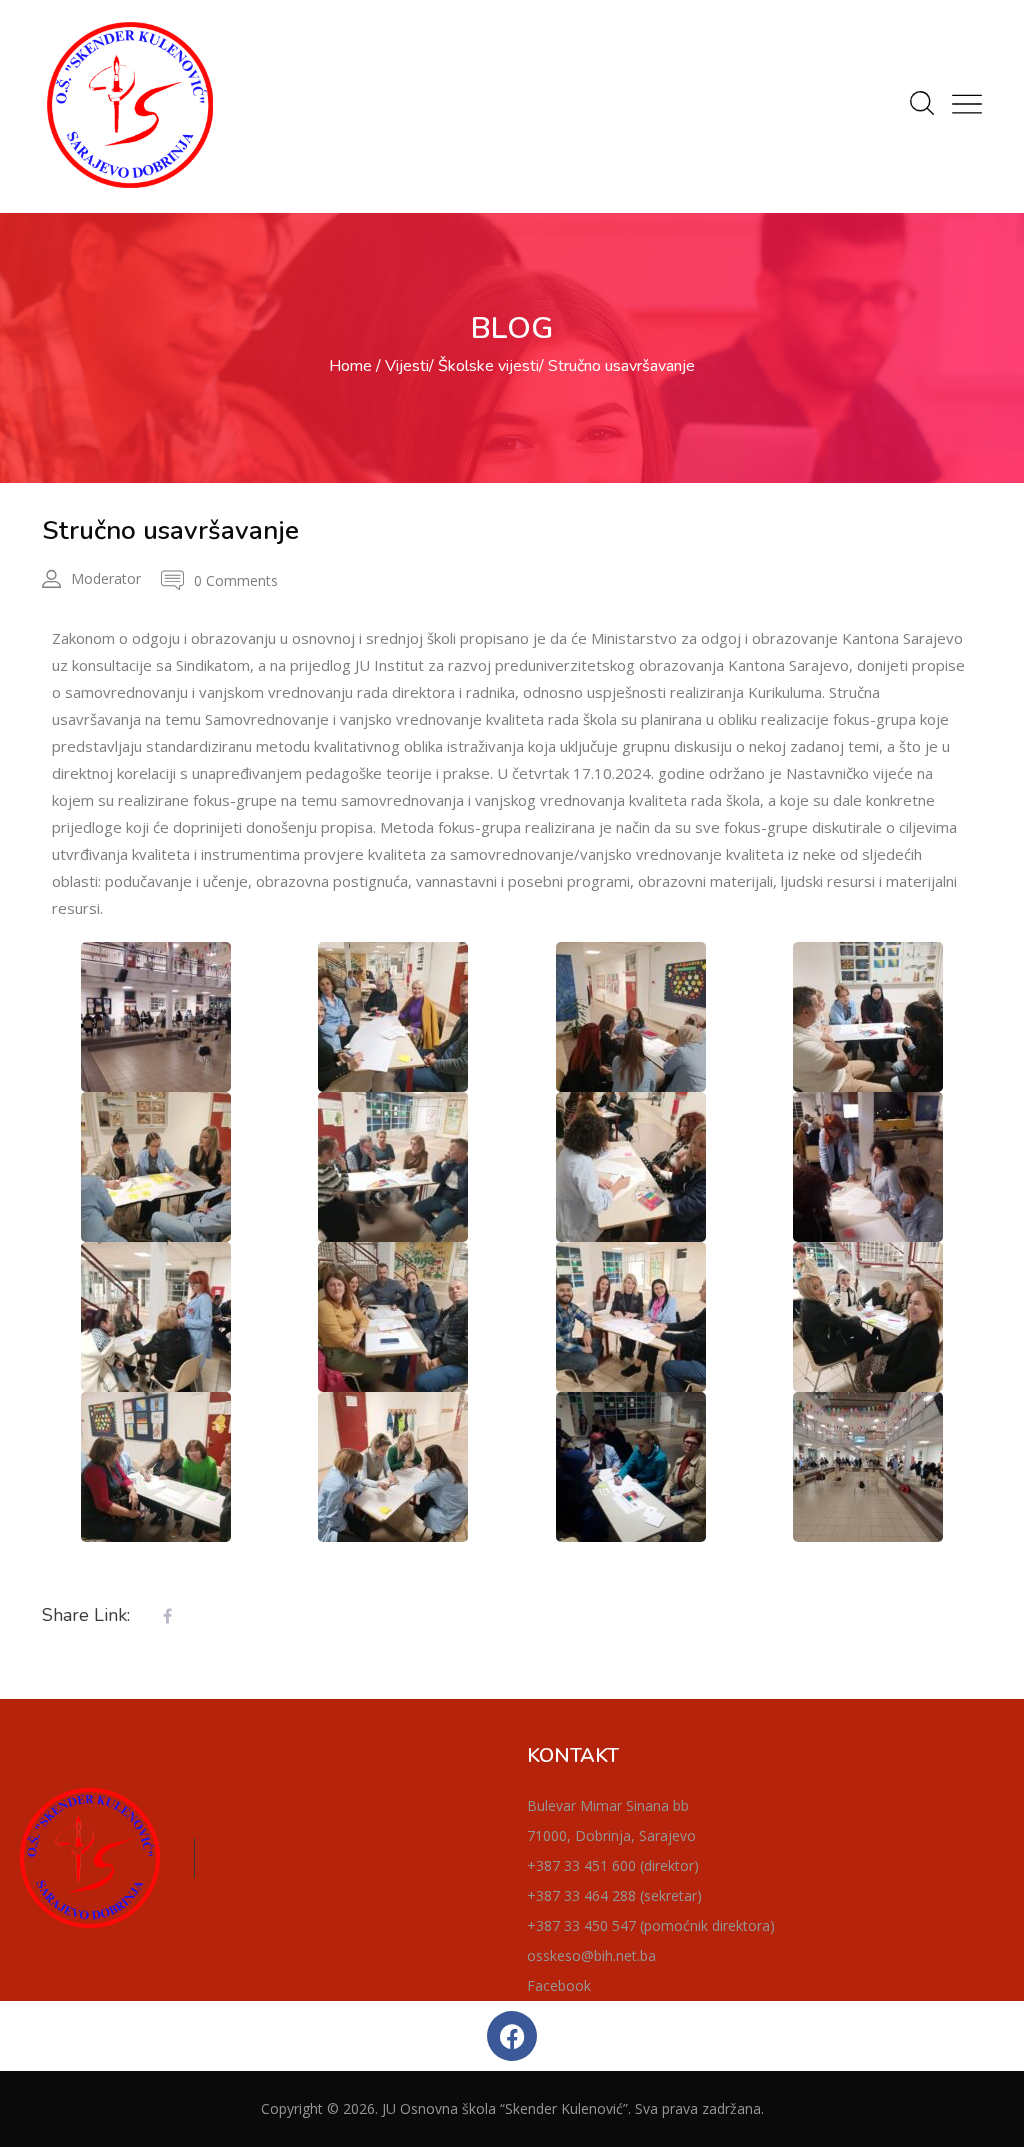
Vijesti (407, 366)
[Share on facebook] (167, 1617)
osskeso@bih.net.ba (591, 1955)
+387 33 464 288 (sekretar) (614, 1895)
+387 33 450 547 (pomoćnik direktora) (651, 1925)
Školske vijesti (488, 366)
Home (350, 366)
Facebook (559, 1985)
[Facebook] (512, 2036)
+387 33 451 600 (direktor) (613, 1865)
